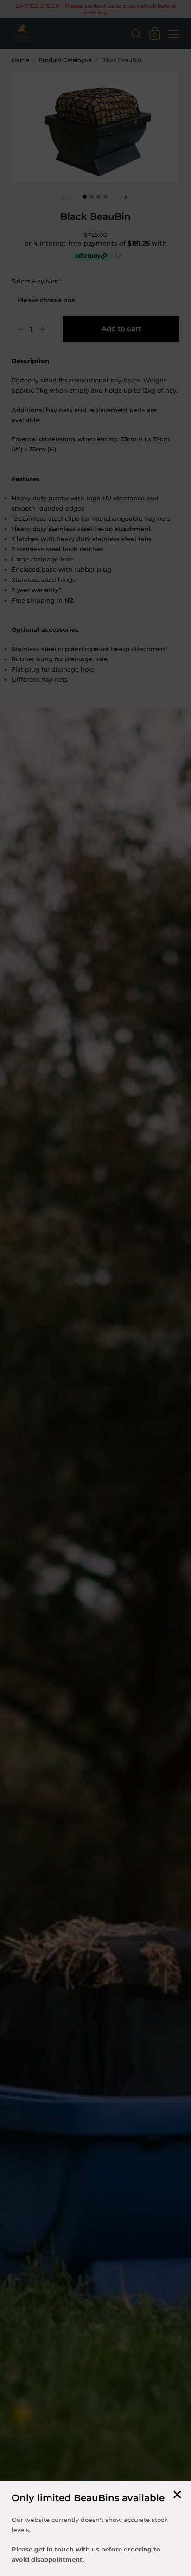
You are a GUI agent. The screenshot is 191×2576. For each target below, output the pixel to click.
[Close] (177, 2495)
